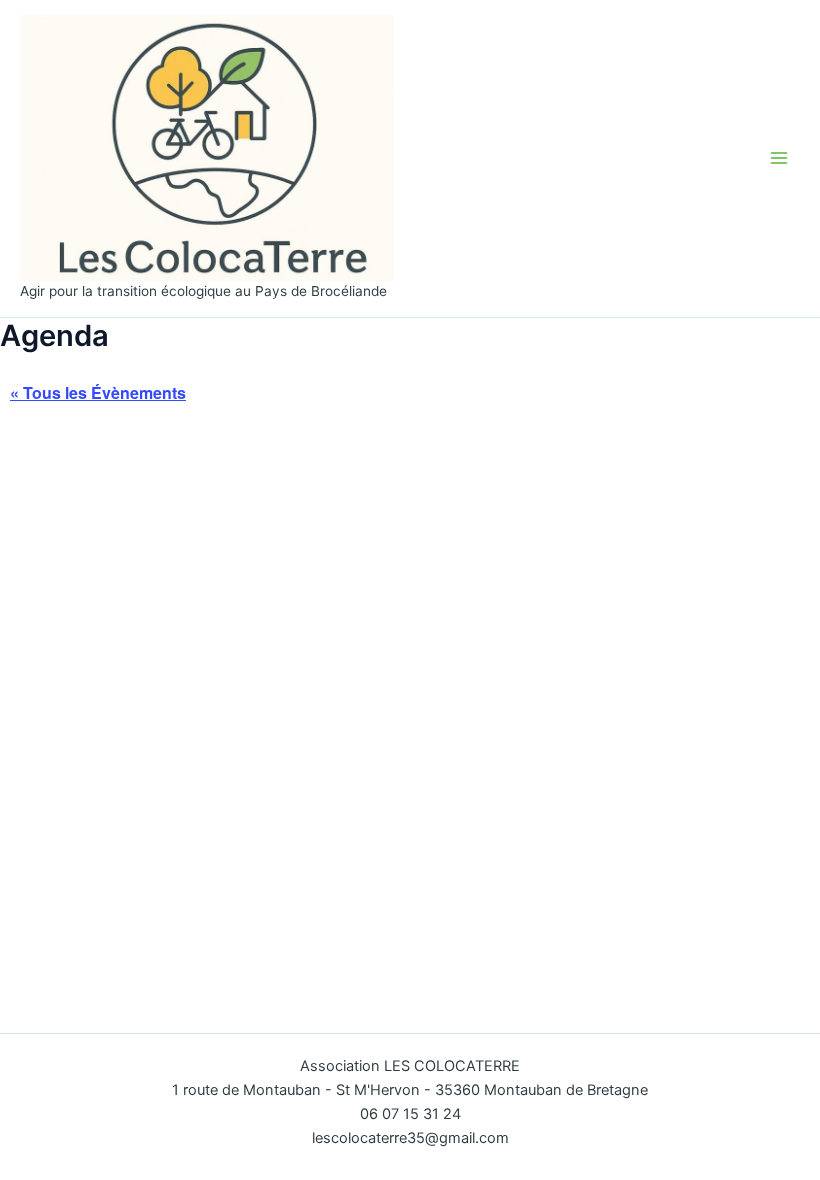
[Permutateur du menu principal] (779, 158)
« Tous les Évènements (98, 392)
